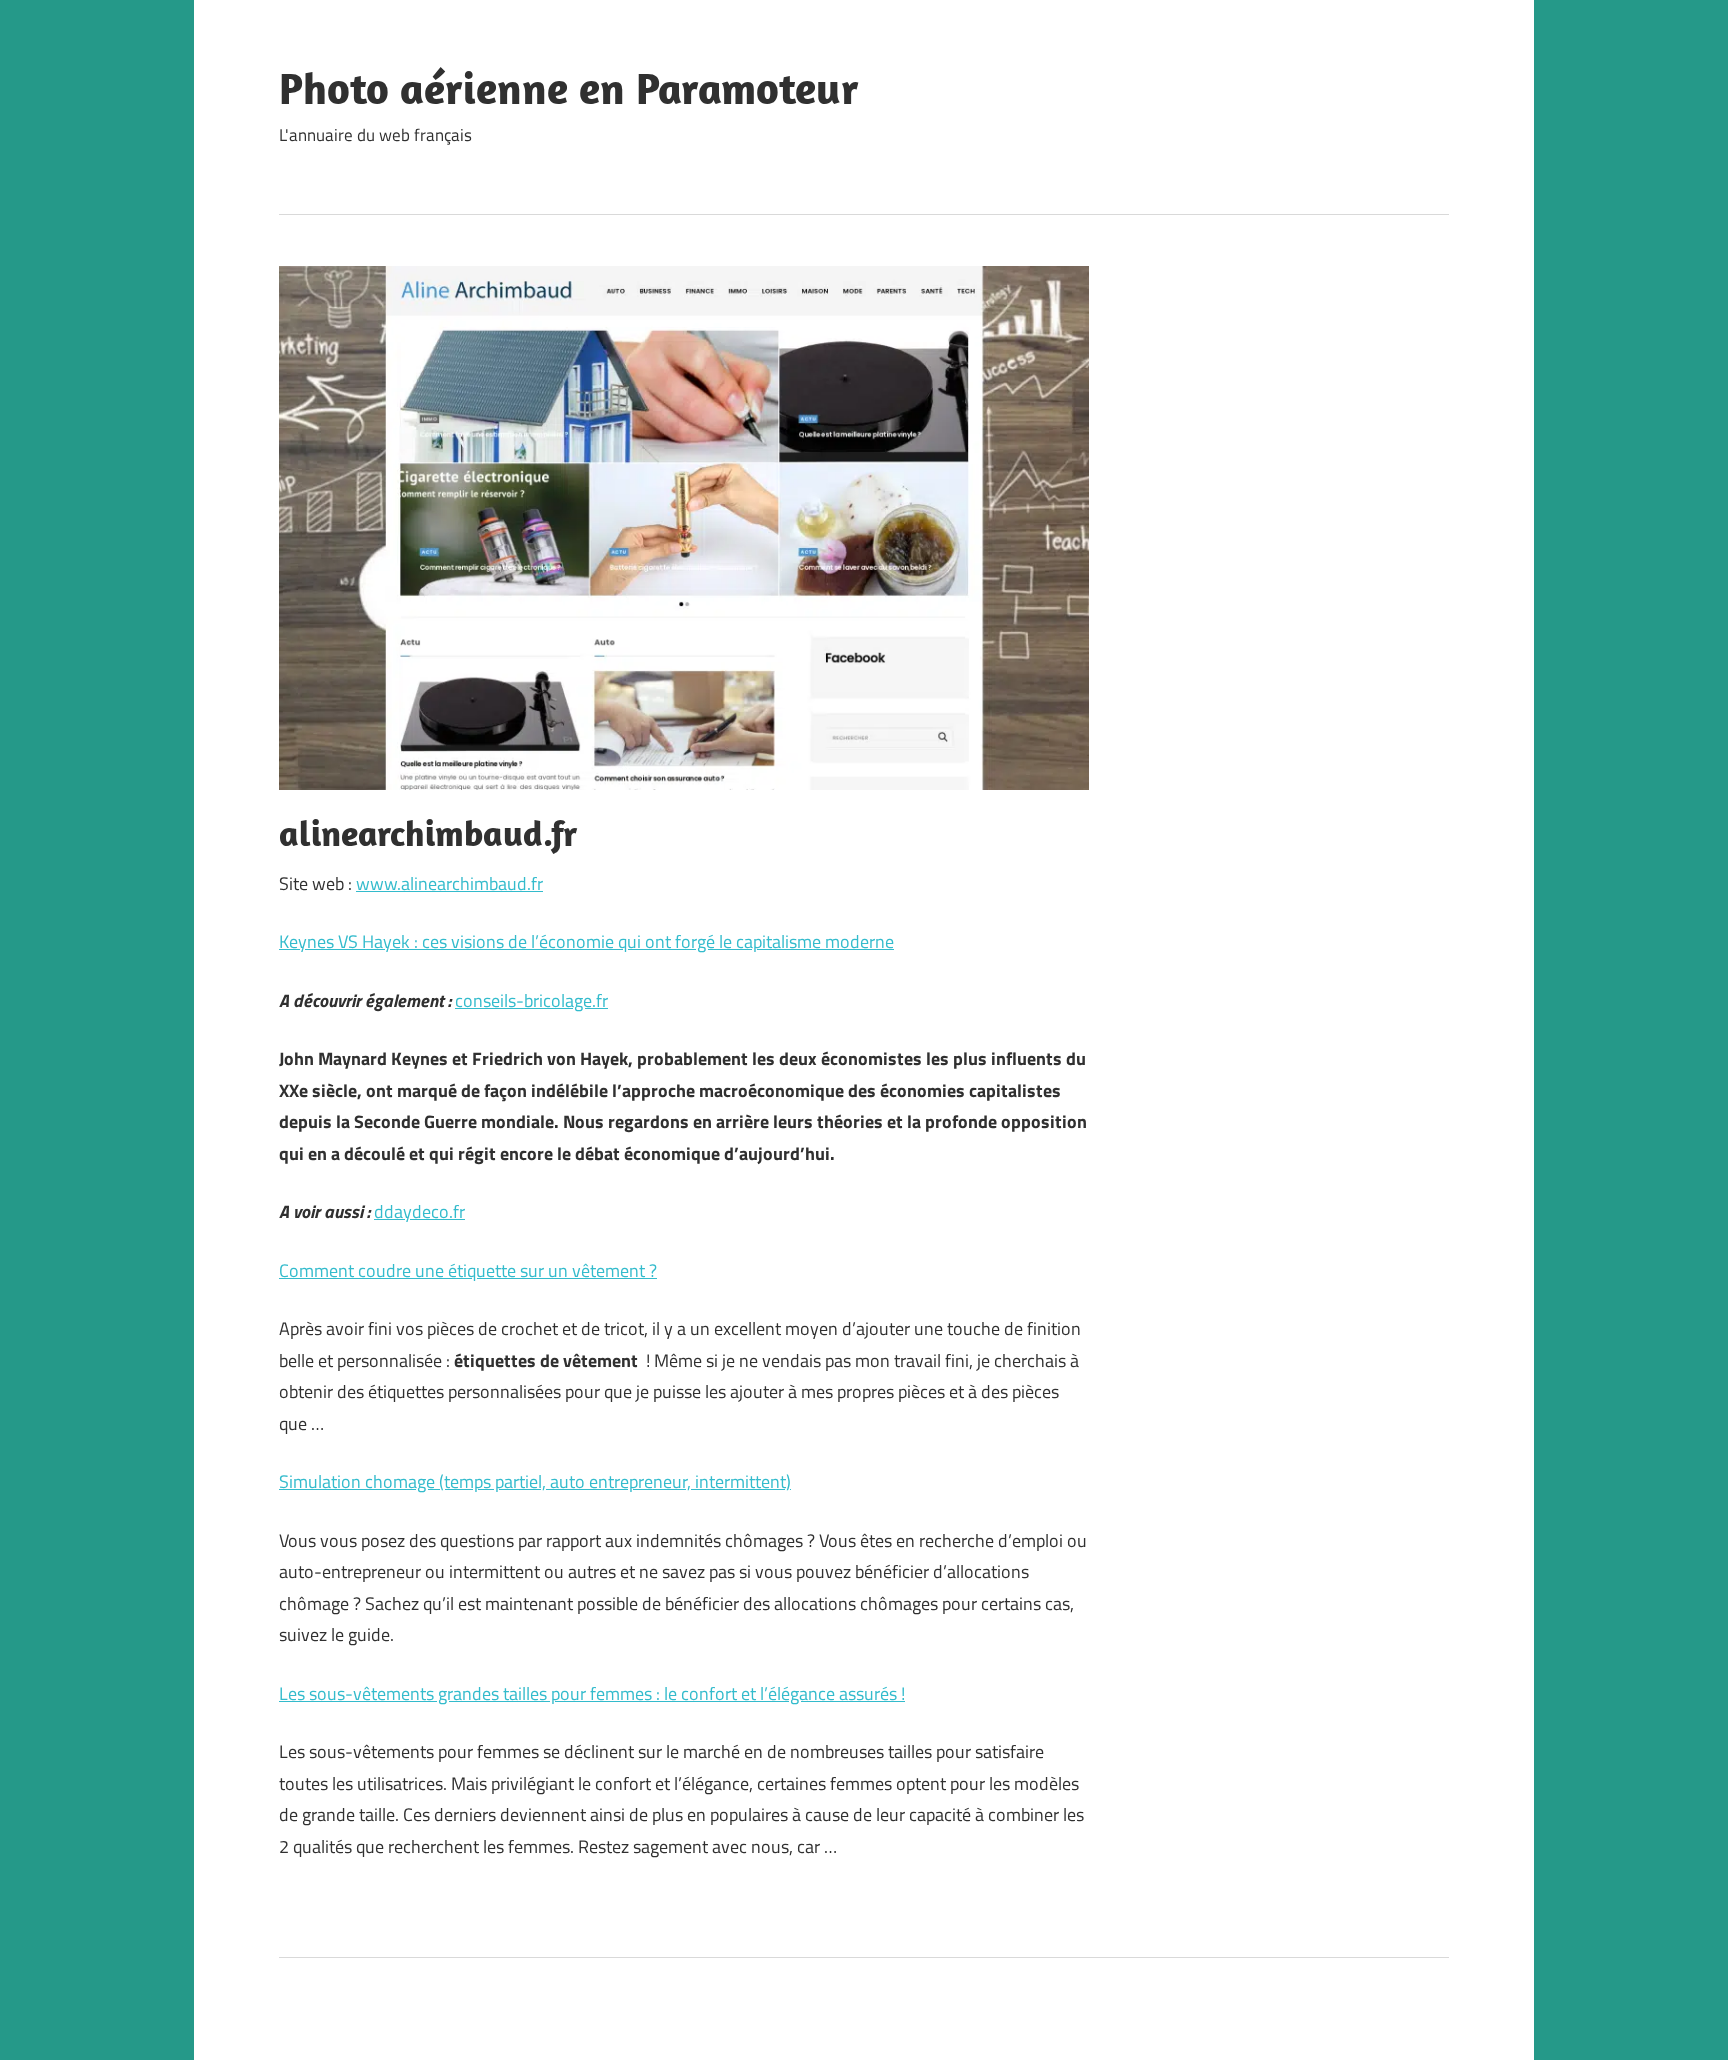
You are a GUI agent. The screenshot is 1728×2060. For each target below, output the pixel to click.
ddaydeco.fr (419, 1211)
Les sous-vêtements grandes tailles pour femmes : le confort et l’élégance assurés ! (592, 1693)
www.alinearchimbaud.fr (449, 883)
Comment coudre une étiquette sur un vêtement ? (468, 1270)
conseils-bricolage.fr (531, 1000)
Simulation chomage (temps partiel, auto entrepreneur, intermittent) (535, 1481)
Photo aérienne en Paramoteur (569, 88)
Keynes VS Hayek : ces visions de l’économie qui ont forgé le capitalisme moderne (586, 941)
